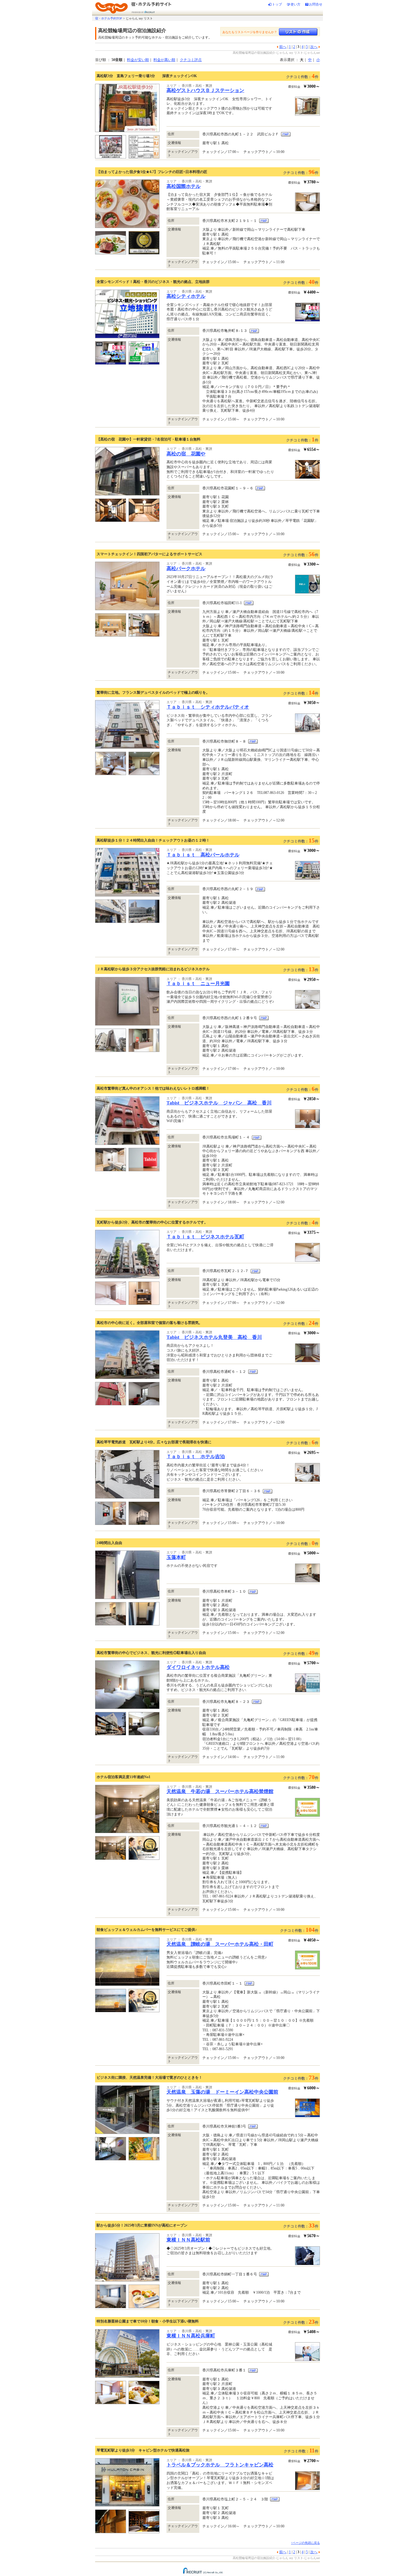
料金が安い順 (138, 60)
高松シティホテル (186, 296)
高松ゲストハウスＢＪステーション (205, 90)
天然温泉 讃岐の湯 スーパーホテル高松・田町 (220, 1944)
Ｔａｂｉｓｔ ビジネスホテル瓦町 (205, 1237)
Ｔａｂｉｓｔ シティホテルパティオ (208, 707)
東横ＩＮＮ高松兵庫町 (191, 2336)
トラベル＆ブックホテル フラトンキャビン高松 (220, 2465)
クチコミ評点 (191, 60)
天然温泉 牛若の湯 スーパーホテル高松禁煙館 (220, 1791)
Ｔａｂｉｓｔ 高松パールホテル (203, 855)
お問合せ (316, 4)
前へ (283, 47)
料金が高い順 (164, 60)
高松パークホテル (186, 568)
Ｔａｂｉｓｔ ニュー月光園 (198, 983)
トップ (277, 4)
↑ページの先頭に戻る (305, 2543)
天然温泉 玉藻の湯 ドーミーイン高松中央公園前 (222, 2092)
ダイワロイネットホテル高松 (198, 1667)
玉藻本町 (176, 1557)
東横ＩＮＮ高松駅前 (188, 2240)
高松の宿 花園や (186, 454)
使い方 (295, 4)
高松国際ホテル (183, 186)
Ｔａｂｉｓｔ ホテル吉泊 (196, 1456)
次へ (314, 47)
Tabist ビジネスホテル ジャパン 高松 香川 (219, 1103)
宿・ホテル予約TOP (109, 18)
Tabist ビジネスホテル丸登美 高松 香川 (214, 1337)
